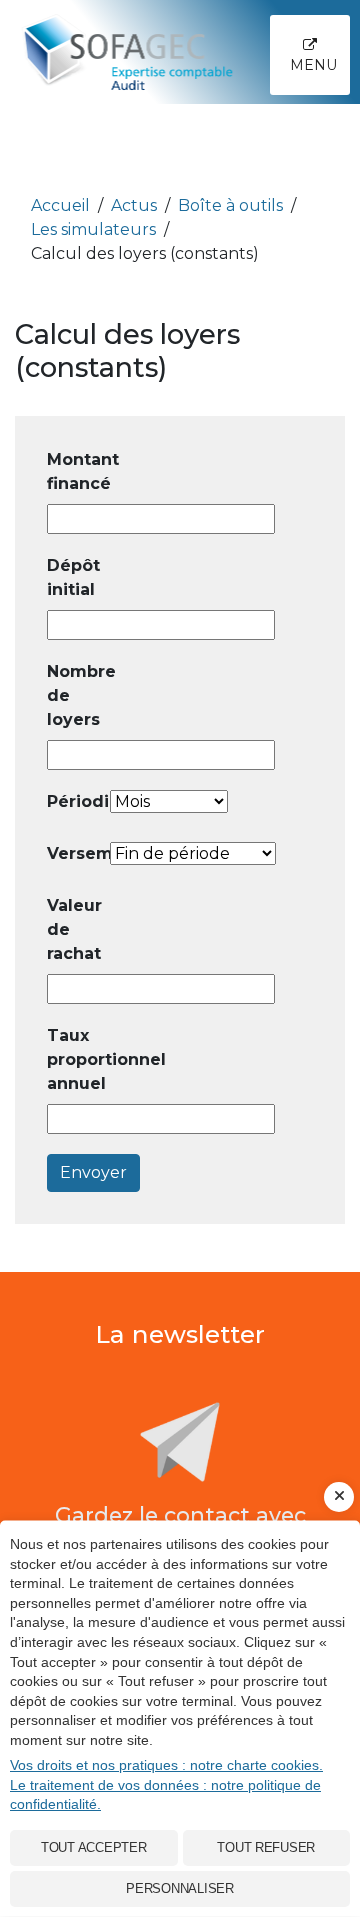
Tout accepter (94, 1847)
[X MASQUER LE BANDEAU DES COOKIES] (339, 1497)
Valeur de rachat (74, 929)
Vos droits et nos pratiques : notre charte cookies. (166, 1765)
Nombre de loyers (76, 695)
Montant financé (76, 471)
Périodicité (76, 801)
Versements (76, 853)
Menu (313, 65)
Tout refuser (266, 1847)
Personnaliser (180, 1888)
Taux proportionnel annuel (76, 1059)
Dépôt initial (73, 577)
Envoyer (93, 1172)
